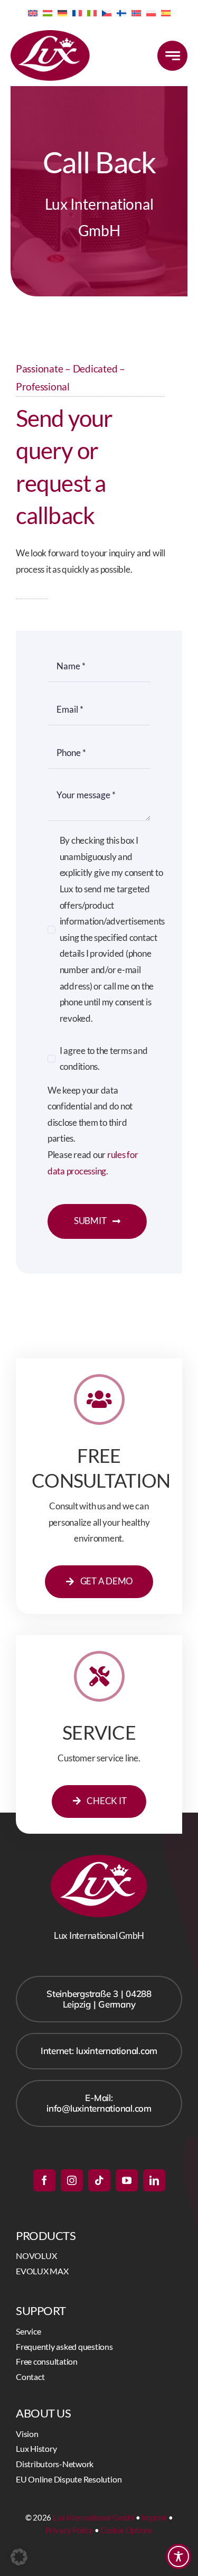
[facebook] (44, 2180)
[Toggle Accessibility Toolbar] (178, 2556)
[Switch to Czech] (107, 12)
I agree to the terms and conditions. (104, 1059)
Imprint (154, 2517)
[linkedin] (154, 2180)
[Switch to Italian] (92, 12)
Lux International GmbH (93, 2517)
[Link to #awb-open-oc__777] (172, 56)
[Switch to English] (33, 12)
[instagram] (72, 2180)
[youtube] (127, 2180)
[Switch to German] (62, 12)
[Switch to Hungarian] (48, 12)
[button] (19, 2557)
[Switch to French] (77, 12)
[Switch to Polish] (151, 12)
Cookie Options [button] (126, 2530)
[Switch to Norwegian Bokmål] (136, 12)
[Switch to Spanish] (166, 12)
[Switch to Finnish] (121, 12)
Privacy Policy (69, 2530)
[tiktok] (99, 2180)
